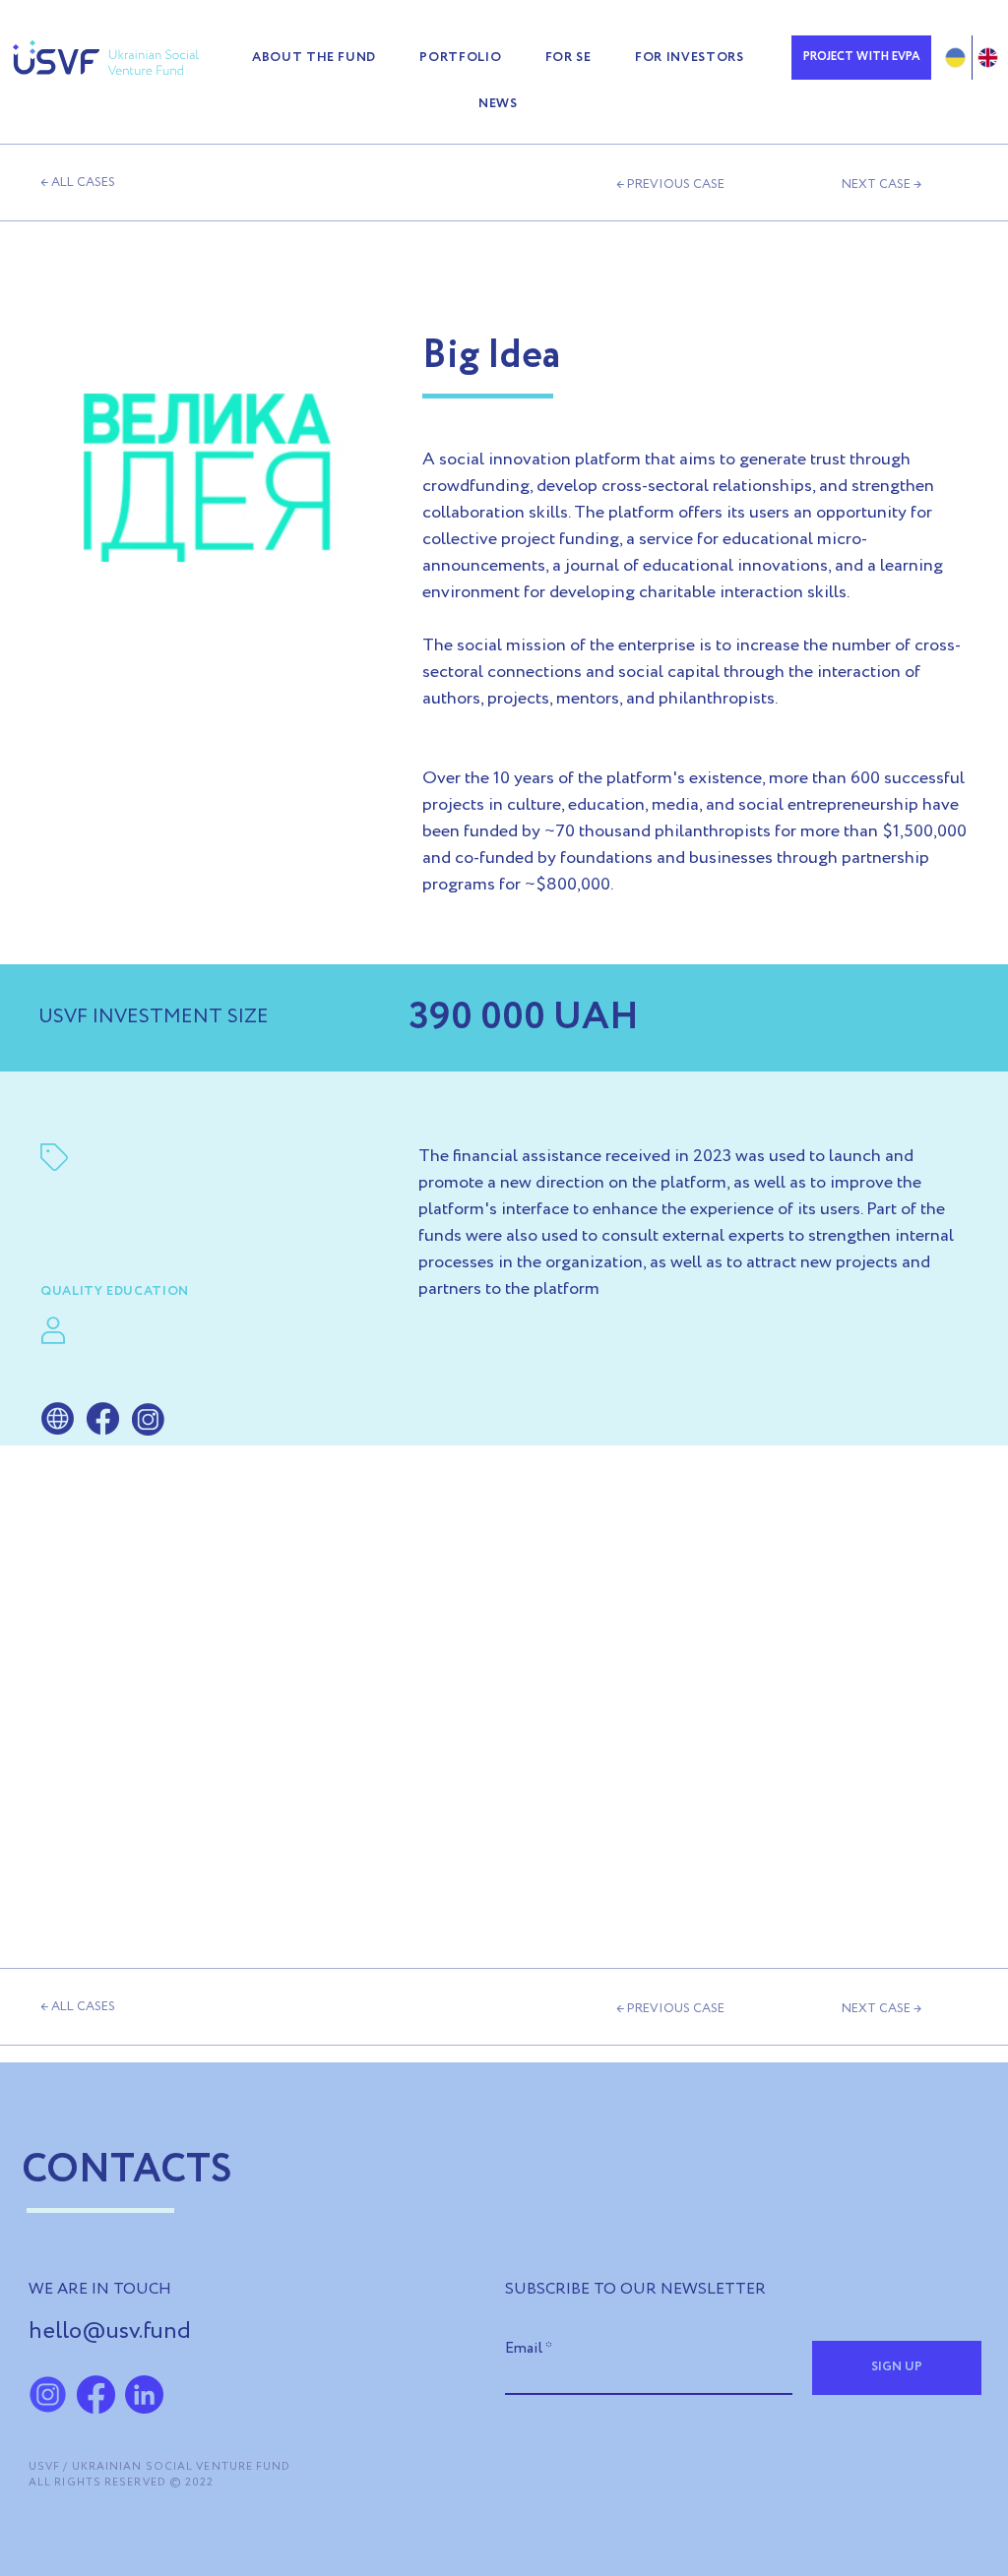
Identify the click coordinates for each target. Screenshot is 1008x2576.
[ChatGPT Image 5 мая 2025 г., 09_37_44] (48, 2394)
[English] (988, 58)
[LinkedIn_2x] (144, 2394)
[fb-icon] (96, 2394)
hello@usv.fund (110, 2331)
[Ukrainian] (956, 58)
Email (524, 2349)
